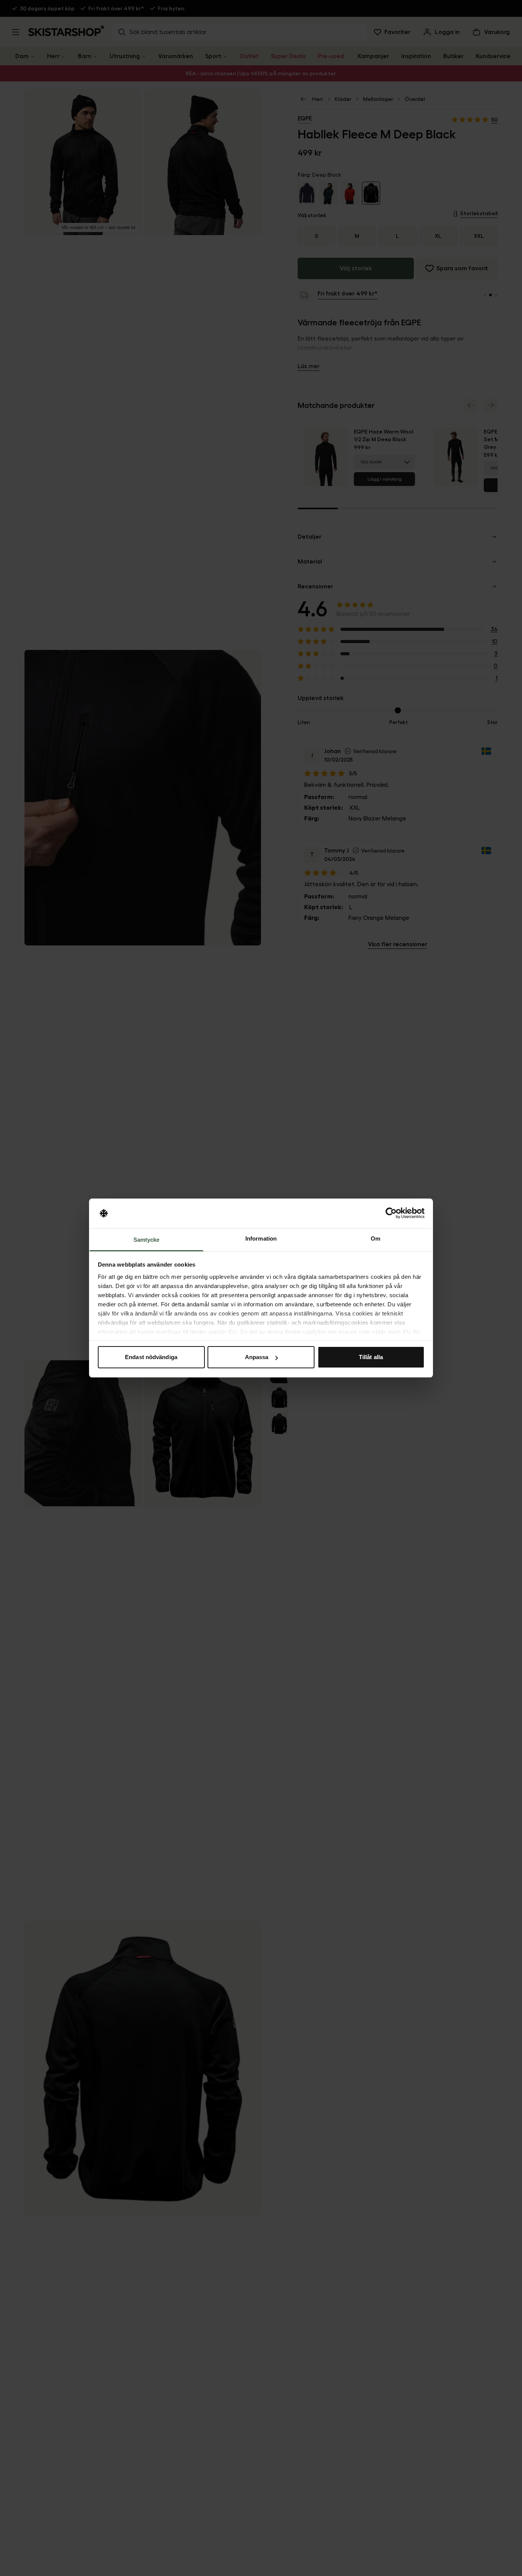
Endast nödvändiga (151, 1357)
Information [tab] (261, 1238)
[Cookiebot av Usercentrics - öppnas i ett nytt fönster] (391, 1213)
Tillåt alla (371, 1357)
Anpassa (257, 1357)
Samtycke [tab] (147, 1240)
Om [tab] (375, 1238)
